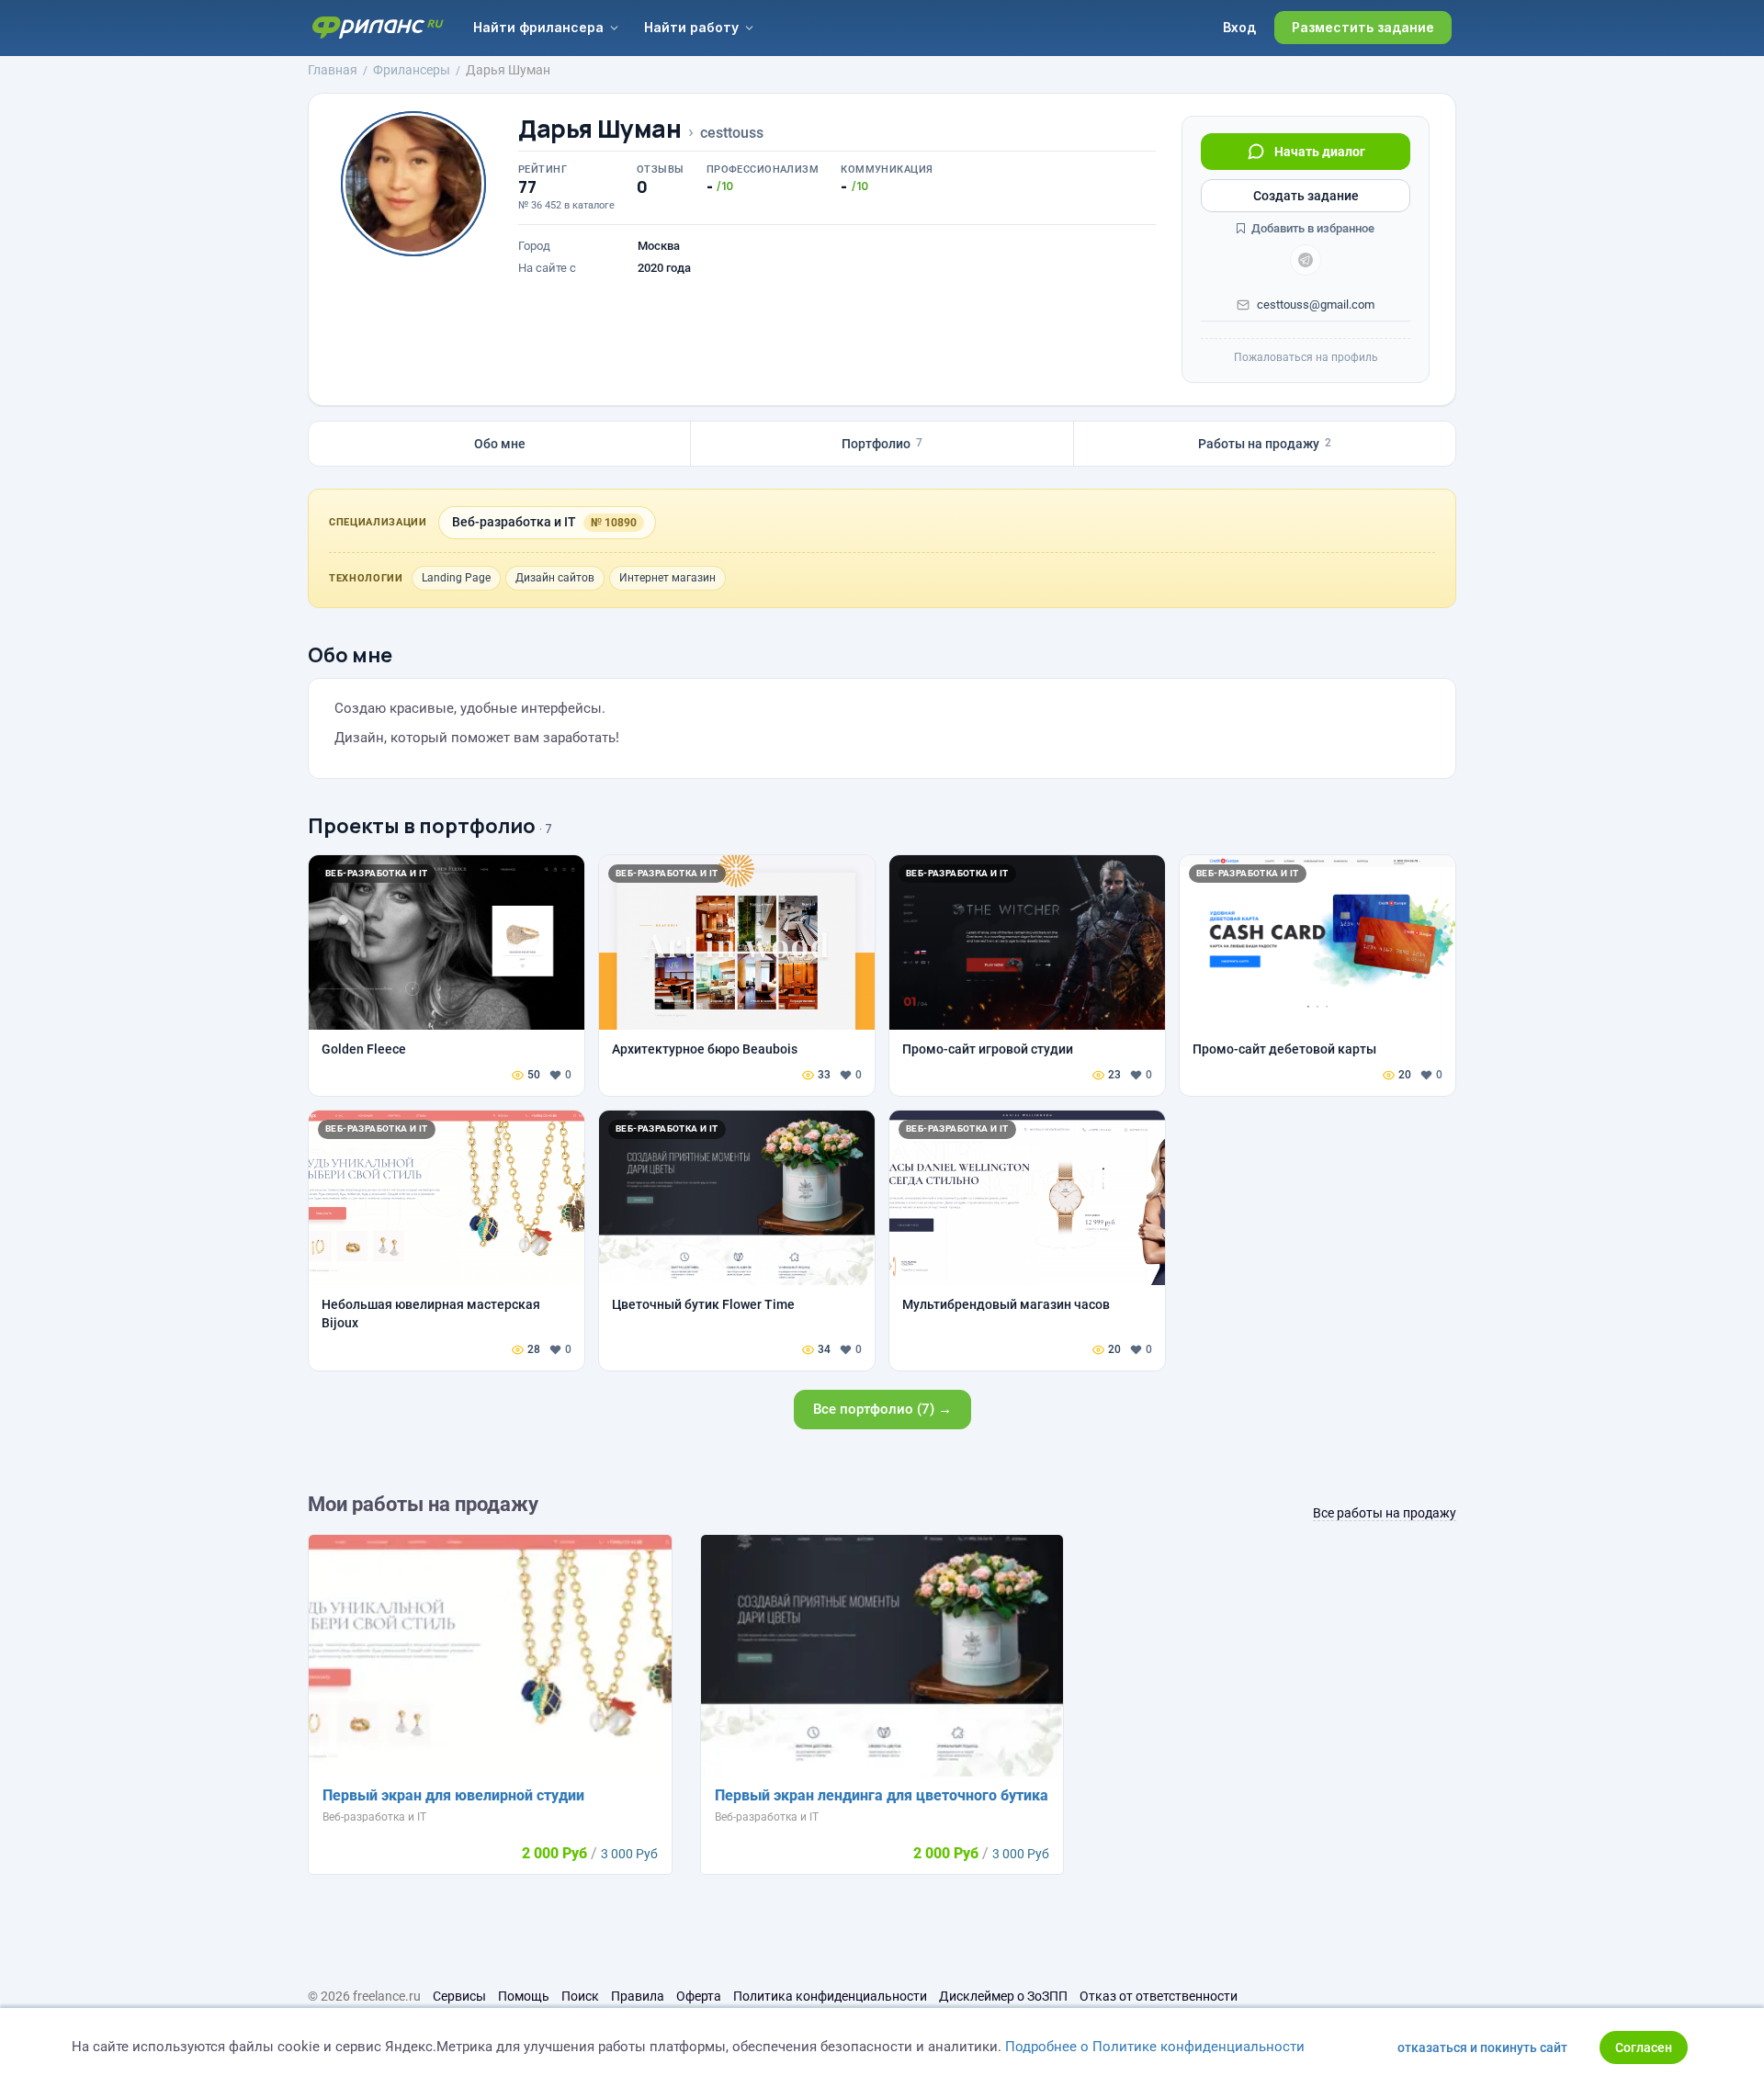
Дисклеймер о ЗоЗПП (1003, 1996)
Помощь (524, 1996)
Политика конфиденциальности (830, 1996)
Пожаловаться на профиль (1306, 357)
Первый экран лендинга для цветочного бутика (882, 1795)
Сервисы (459, 1996)
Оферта (699, 1996)
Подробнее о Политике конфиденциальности (1155, 2047)
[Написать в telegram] (1306, 260)
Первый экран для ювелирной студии (453, 1795)
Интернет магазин (667, 578)
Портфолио (882, 444)
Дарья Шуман (600, 129)
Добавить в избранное (1312, 228)
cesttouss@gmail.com (1316, 305)
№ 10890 (614, 523)
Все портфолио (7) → (882, 1409)
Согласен (1644, 2048)
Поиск (580, 1996)
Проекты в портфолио (422, 826)
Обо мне (500, 444)
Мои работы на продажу (423, 1504)
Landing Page (456, 578)
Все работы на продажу (1385, 1513)
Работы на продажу (1265, 444)
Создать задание (1306, 196)
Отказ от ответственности (1159, 1996)
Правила (638, 1996)
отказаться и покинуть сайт (1482, 2048)
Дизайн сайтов (555, 578)
